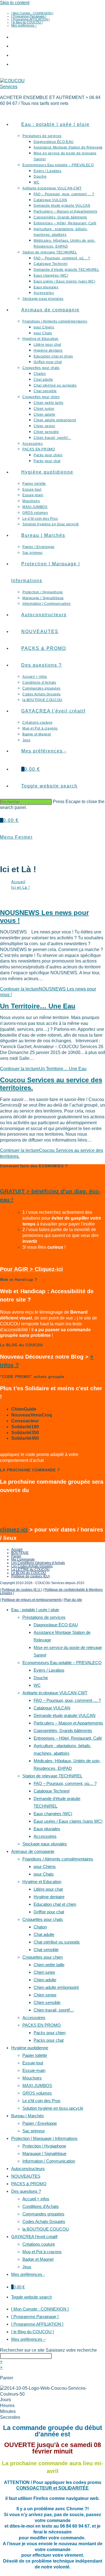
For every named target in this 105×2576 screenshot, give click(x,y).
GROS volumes (37, 2093)
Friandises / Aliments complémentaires (58, 1859)
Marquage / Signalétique (44, 2153)
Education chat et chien (55, 1904)
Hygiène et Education (42, 1882)
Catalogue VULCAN (52, 1708)
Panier (16, 1556)
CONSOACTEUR (35, 2488)
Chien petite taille (49, 1965)
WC (37, 1685)
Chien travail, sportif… (54, 2010)
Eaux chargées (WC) (53, 1814)
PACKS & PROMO (29, 2184)
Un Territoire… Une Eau (38, 1006)
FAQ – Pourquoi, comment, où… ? (65, 1783)
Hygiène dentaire (49, 1897)
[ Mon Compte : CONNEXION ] (32, 13)
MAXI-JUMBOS (37, 2085)
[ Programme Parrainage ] (29, 16)
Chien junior (44, 1972)
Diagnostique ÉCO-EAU (56, 1625)
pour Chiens (45, 1866)
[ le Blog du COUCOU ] (27, 22)
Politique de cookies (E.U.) (22, 1590)
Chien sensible (47, 2002)
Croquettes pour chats (43, 1919)
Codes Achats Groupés (44, 2221)
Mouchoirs (32, 2078)
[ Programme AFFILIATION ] (30, 19)
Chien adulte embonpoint (56, 1987)
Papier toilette (35, 2055)
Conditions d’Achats (41, 2206)
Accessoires (45, 1836)
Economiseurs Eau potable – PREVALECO (62, 1663)
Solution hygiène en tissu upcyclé (53, 2108)
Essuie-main (34, 2070)
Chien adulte (45, 1980)
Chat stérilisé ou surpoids (57, 1942)
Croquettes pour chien (43, 1957)
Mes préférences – (24, 25)
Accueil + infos (36, 2199)
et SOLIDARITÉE (71, 2488)
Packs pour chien (50, 2033)
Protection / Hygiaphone (44, 2146)
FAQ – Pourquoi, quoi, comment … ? (67, 1700)
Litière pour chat (48, 1889)
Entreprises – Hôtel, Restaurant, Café (68, 1738)
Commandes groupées (43, 2214)
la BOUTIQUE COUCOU (46, 2229)
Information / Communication (49, 2161)
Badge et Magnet (38, 2259)
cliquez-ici (14, 1530)
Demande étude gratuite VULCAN (65, 1715)
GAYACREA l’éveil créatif (34, 2237)
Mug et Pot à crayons (42, 2252)
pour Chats (44, 1874)
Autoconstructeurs (28, 2169)
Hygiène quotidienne (30, 2048)
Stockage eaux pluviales (45, 1844)
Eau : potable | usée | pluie (35, 1610)
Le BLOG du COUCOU (29, 1573)
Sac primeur (34, 2131)
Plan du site (73, 1600)
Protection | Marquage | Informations (44, 2138)
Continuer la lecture (43, 1069)
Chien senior (45, 1995)
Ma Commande (23, 1559)
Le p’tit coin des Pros (41, 2101)
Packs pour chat (49, 2040)
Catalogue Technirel (52, 1791)
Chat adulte (44, 1934)
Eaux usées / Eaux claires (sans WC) (68, 1821)
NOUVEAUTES (26, 2176)
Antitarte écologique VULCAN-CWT (55, 1693)
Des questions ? (26, 2191)
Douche (41, 1678)
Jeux (27, 2267)
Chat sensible (46, 1950)
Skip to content (15, 3)
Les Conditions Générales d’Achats (38, 1563)
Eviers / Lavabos (49, 1670)
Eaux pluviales (47, 1829)
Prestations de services (44, 1617)
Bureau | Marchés (28, 2116)
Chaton (40, 1927)
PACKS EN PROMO (42, 2025)
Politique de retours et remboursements (32, 1600)
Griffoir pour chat (49, 1912)
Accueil (17, 1549)
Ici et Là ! (21, 887)
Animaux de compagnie (33, 1851)
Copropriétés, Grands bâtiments (63, 1731)
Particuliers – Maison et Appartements (68, 1723)
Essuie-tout (33, 2063)
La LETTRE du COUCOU (30, 1570)
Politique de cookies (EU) (31, 1576)
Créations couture (39, 2244)
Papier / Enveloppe (40, 2123)
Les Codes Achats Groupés (32, 1566)
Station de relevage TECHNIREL (52, 1776)
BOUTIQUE (20, 1553)
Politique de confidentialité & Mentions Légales (51, 1591)
